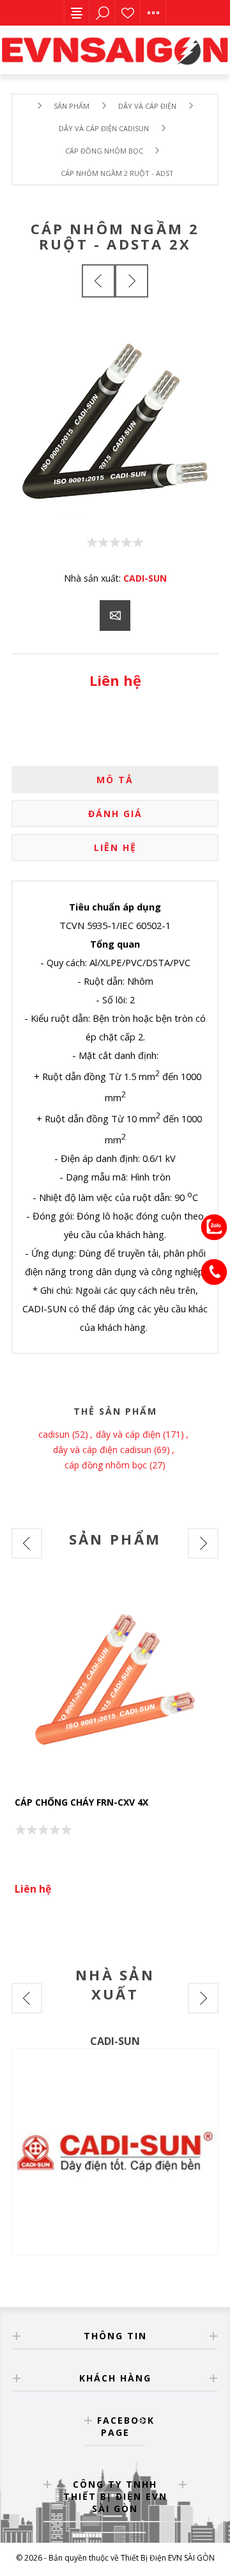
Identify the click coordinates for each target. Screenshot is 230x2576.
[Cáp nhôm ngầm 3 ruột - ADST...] (132, 281)
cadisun (54, 1434)
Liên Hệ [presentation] (115, 847)
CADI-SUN (145, 578)
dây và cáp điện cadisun (102, 1450)
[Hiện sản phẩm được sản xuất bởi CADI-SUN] (115, 2152)
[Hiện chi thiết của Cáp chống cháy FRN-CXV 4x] (115, 1683)
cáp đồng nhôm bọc (106, 1465)
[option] (115, 1744)
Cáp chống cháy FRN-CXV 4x (81, 1802)
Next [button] (203, 1543)
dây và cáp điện (128, 1434)
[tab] (115, 780)
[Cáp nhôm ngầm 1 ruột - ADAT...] (98, 281)
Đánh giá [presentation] (115, 814)
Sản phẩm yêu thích (128, 13)
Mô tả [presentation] (115, 780)
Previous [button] (27, 1543)
